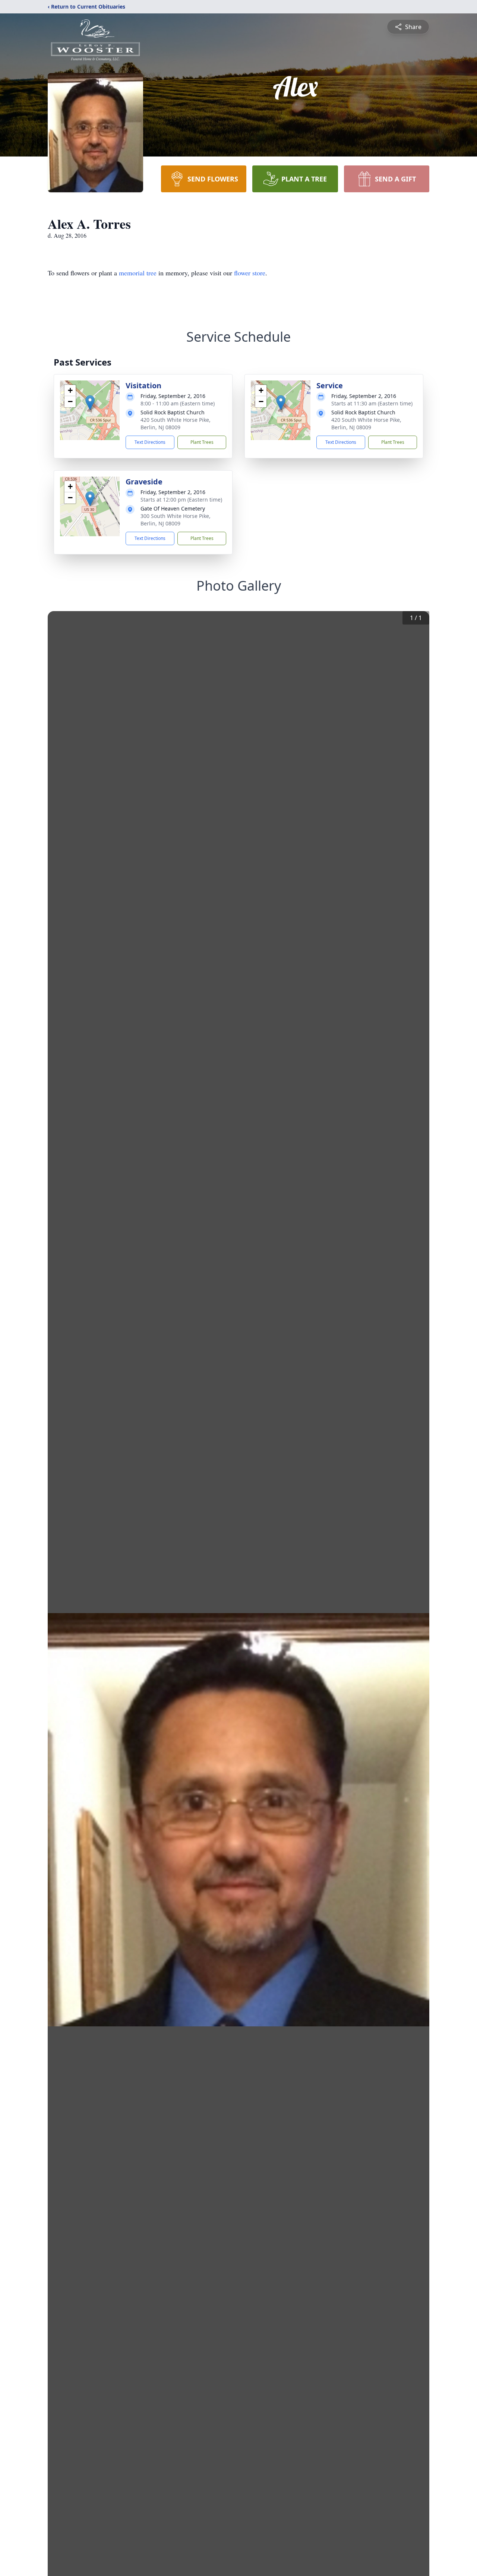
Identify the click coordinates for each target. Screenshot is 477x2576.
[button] (90, 403)
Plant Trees (202, 442)
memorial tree (138, 273)
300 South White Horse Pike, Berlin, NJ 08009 (176, 520)
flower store (250, 273)
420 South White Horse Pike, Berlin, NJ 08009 (176, 423)
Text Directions (150, 442)
